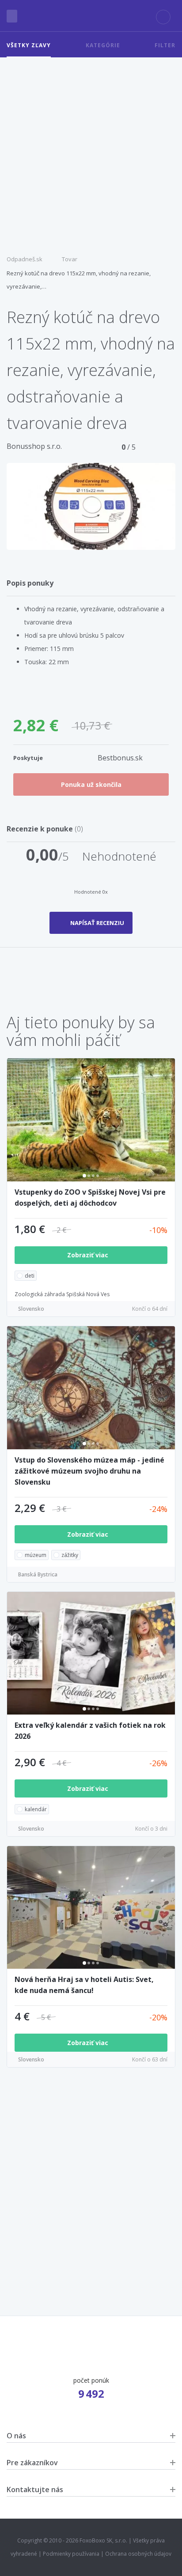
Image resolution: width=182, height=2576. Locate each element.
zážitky (70, 1555)
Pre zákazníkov (32, 2463)
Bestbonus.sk (120, 758)
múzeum (36, 1555)
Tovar (70, 259)
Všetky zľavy (29, 45)
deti (30, 1276)
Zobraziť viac (89, 1255)
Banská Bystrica (38, 1574)
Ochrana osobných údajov (138, 2554)
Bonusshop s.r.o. (34, 446)
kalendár (36, 1809)
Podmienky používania (71, 2554)
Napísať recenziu (97, 923)
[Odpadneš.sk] (91, 16)
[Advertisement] (91, 153)
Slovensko (31, 1309)
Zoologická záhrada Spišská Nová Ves (62, 1294)
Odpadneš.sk (25, 259)
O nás (16, 2436)
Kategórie (103, 45)
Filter (165, 45)
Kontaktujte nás (35, 2490)
